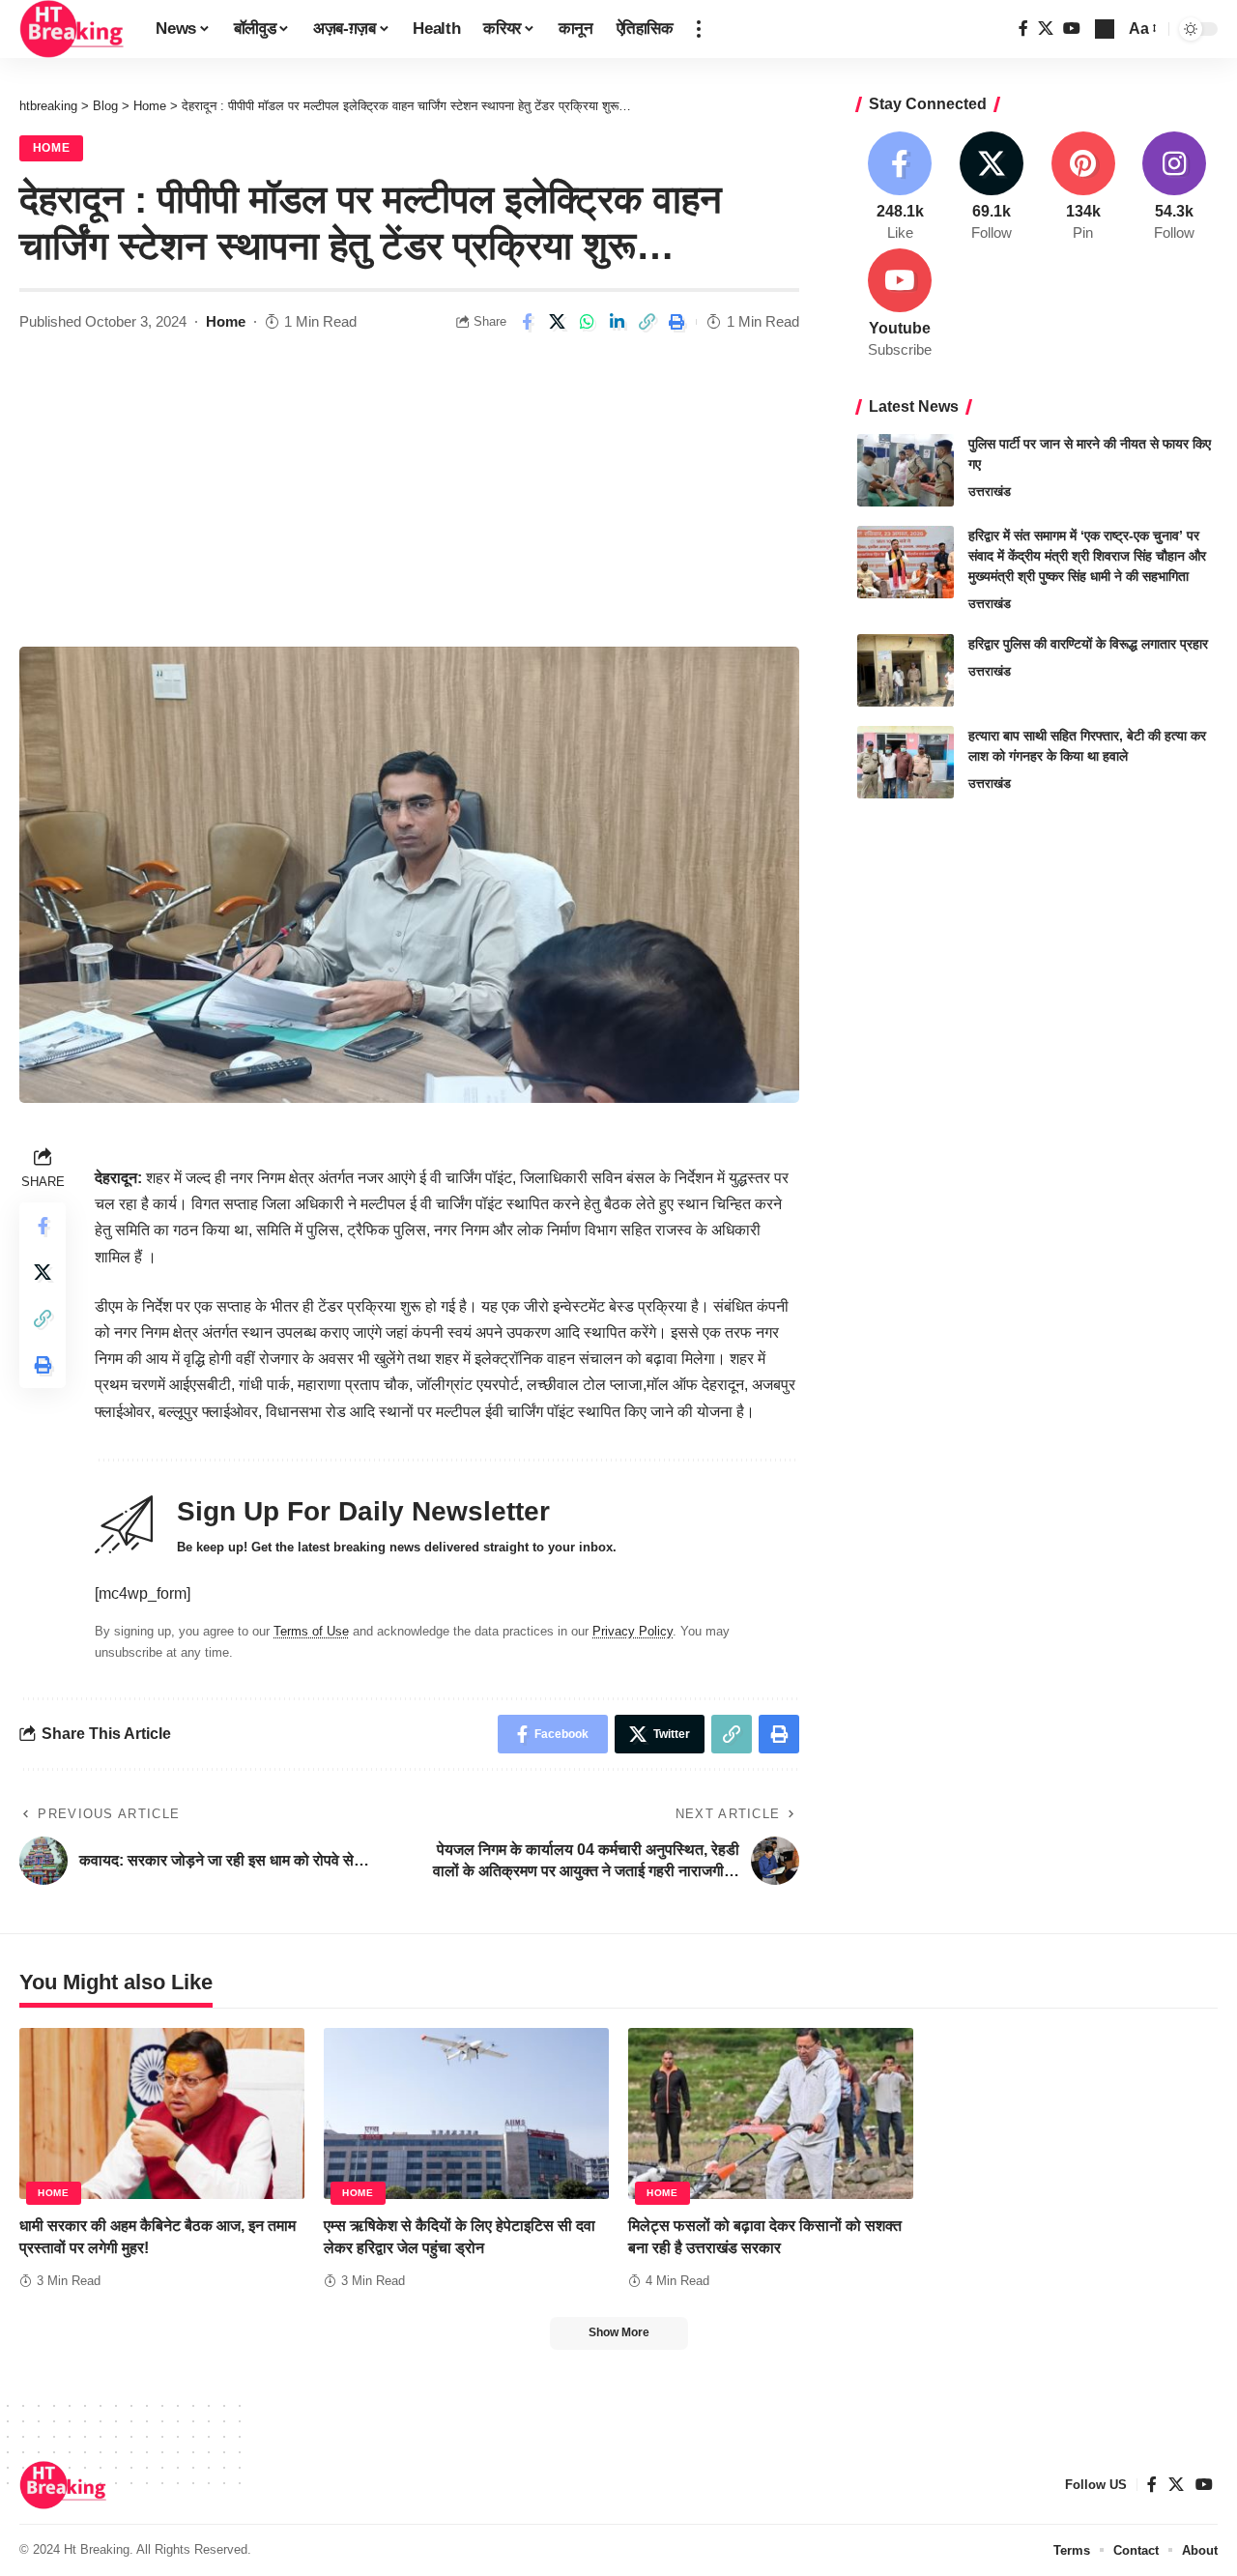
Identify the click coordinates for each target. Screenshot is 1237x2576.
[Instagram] (1174, 188)
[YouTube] (1072, 29)
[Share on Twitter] (557, 322)
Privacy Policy (633, 1631)
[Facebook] (1023, 29)
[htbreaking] (72, 29)
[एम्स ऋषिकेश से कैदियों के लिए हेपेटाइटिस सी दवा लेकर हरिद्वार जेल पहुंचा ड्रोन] (466, 2113)
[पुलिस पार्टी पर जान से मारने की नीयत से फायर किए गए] (906, 470)
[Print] (676, 322)
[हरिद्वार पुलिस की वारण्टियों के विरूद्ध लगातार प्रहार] (906, 670)
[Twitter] (1046, 29)
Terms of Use (311, 1631)
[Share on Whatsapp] (587, 322)
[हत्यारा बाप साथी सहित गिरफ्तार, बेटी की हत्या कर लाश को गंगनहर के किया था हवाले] (906, 762)
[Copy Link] (647, 322)
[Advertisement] (409, 502)
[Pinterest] (1083, 188)
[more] (699, 29)
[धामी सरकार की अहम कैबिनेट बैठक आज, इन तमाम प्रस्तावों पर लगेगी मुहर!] (162, 2113)
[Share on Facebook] (527, 322)
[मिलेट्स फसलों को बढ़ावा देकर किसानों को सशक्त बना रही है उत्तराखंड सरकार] (771, 2113)
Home (52, 148)
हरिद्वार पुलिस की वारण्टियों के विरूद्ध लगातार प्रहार (1088, 644)
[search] (1105, 29)
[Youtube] (901, 304)
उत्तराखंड (990, 492)
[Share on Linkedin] (617, 322)
